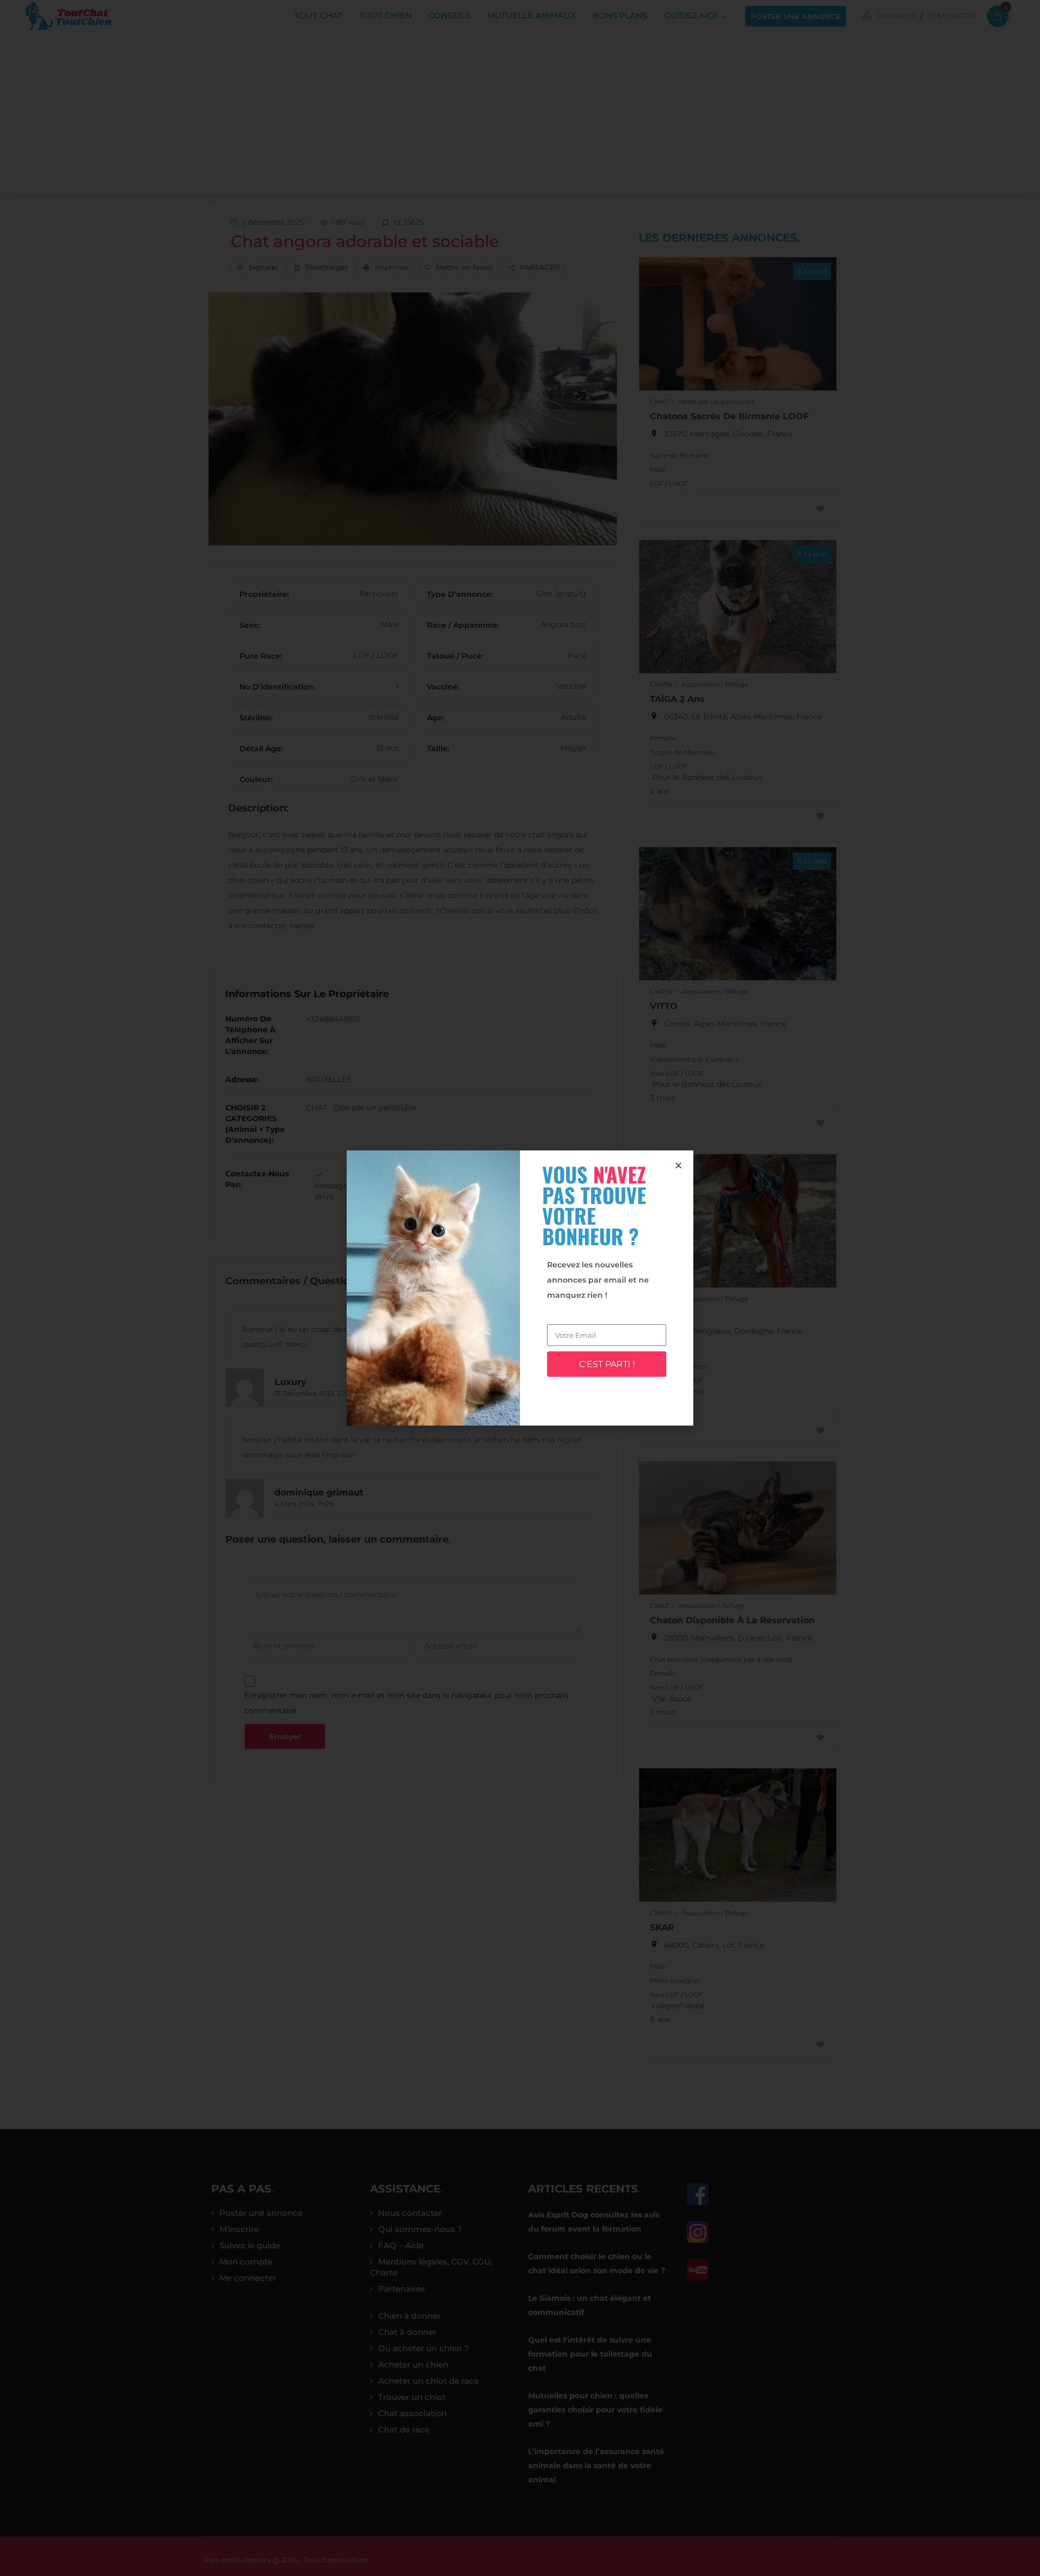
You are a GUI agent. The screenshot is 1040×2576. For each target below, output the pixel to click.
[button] (678, 1165)
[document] (520, 1288)
